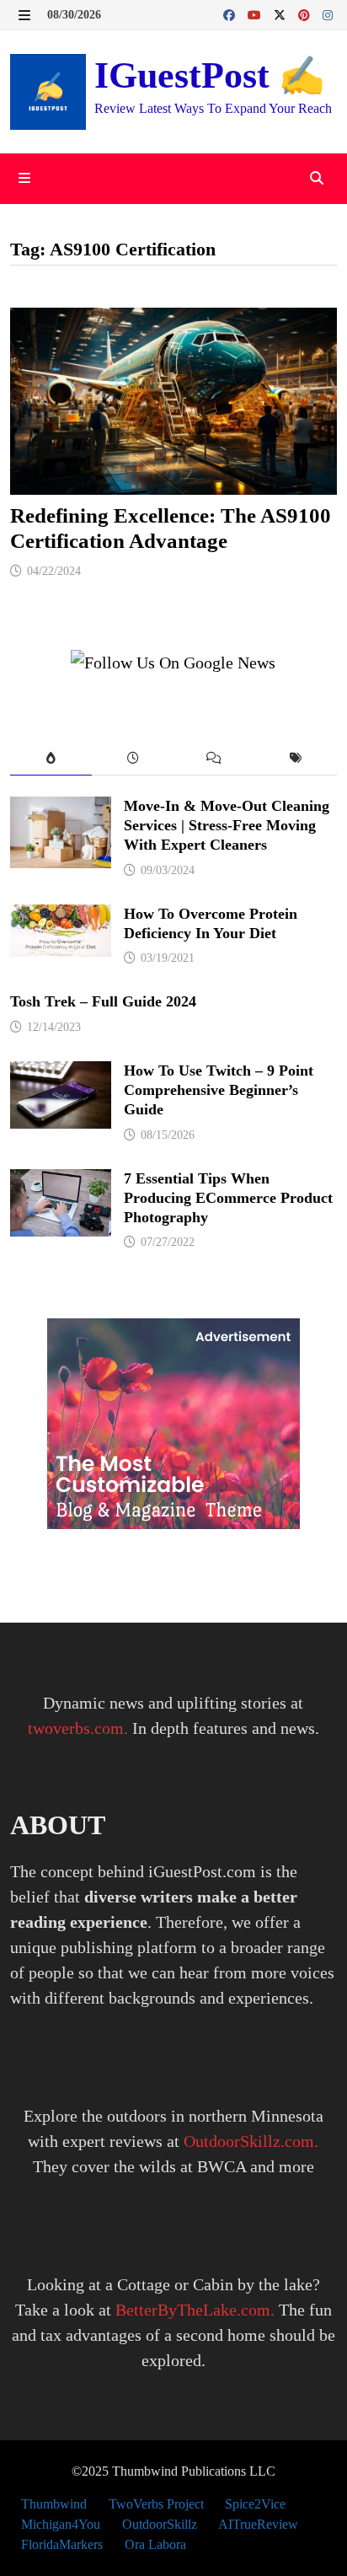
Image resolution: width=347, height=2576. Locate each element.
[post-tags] (296, 759)
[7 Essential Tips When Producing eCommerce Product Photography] (61, 1182)
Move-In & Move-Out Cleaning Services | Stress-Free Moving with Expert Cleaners (227, 825)
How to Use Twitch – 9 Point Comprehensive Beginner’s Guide (219, 1090)
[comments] (214, 759)
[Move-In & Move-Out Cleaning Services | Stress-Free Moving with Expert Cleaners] (61, 809)
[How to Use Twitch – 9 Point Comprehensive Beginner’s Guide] (61, 1074)
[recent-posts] (133, 759)
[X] (282, 13)
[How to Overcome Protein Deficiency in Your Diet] (61, 917)
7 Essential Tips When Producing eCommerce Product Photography (228, 1198)
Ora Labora (155, 2544)
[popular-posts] (51, 759)
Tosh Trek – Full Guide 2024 (103, 1001)
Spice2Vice (255, 2504)
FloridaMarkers (62, 2544)
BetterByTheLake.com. (195, 2310)
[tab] (51, 759)
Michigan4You (61, 2524)
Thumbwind (54, 2504)
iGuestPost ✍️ (210, 75)
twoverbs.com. (78, 1728)
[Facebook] (231, 13)
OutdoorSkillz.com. (251, 2141)
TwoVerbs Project (156, 2504)
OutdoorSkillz (160, 2524)
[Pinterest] (306, 13)
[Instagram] (328, 13)
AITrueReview (258, 2524)
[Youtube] (256, 13)
